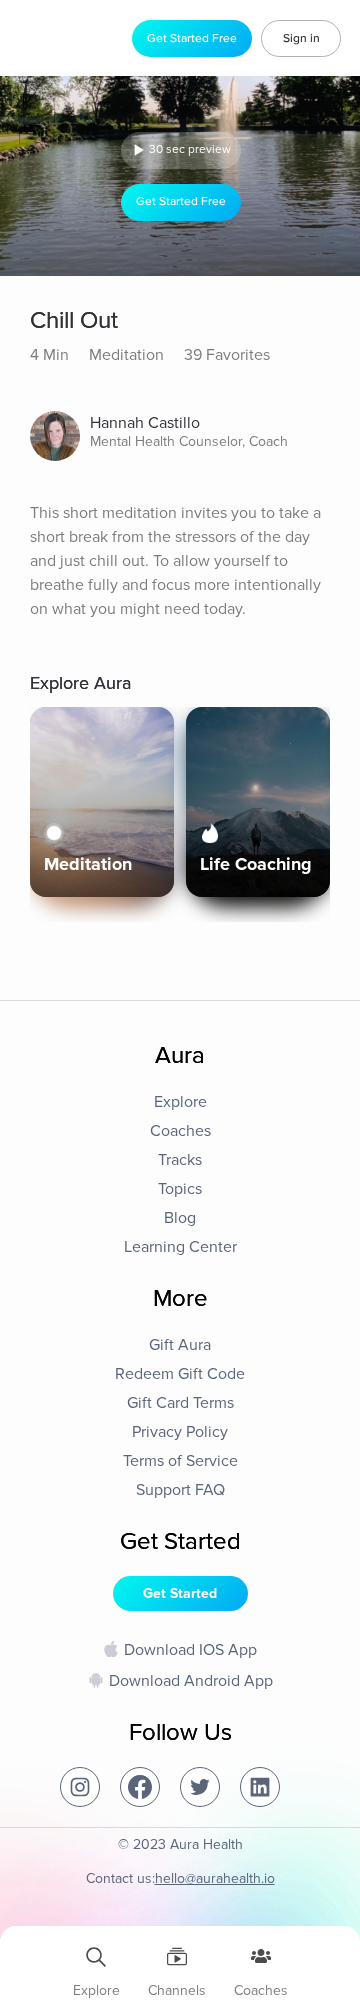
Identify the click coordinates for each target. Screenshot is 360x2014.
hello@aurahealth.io (215, 1878)
